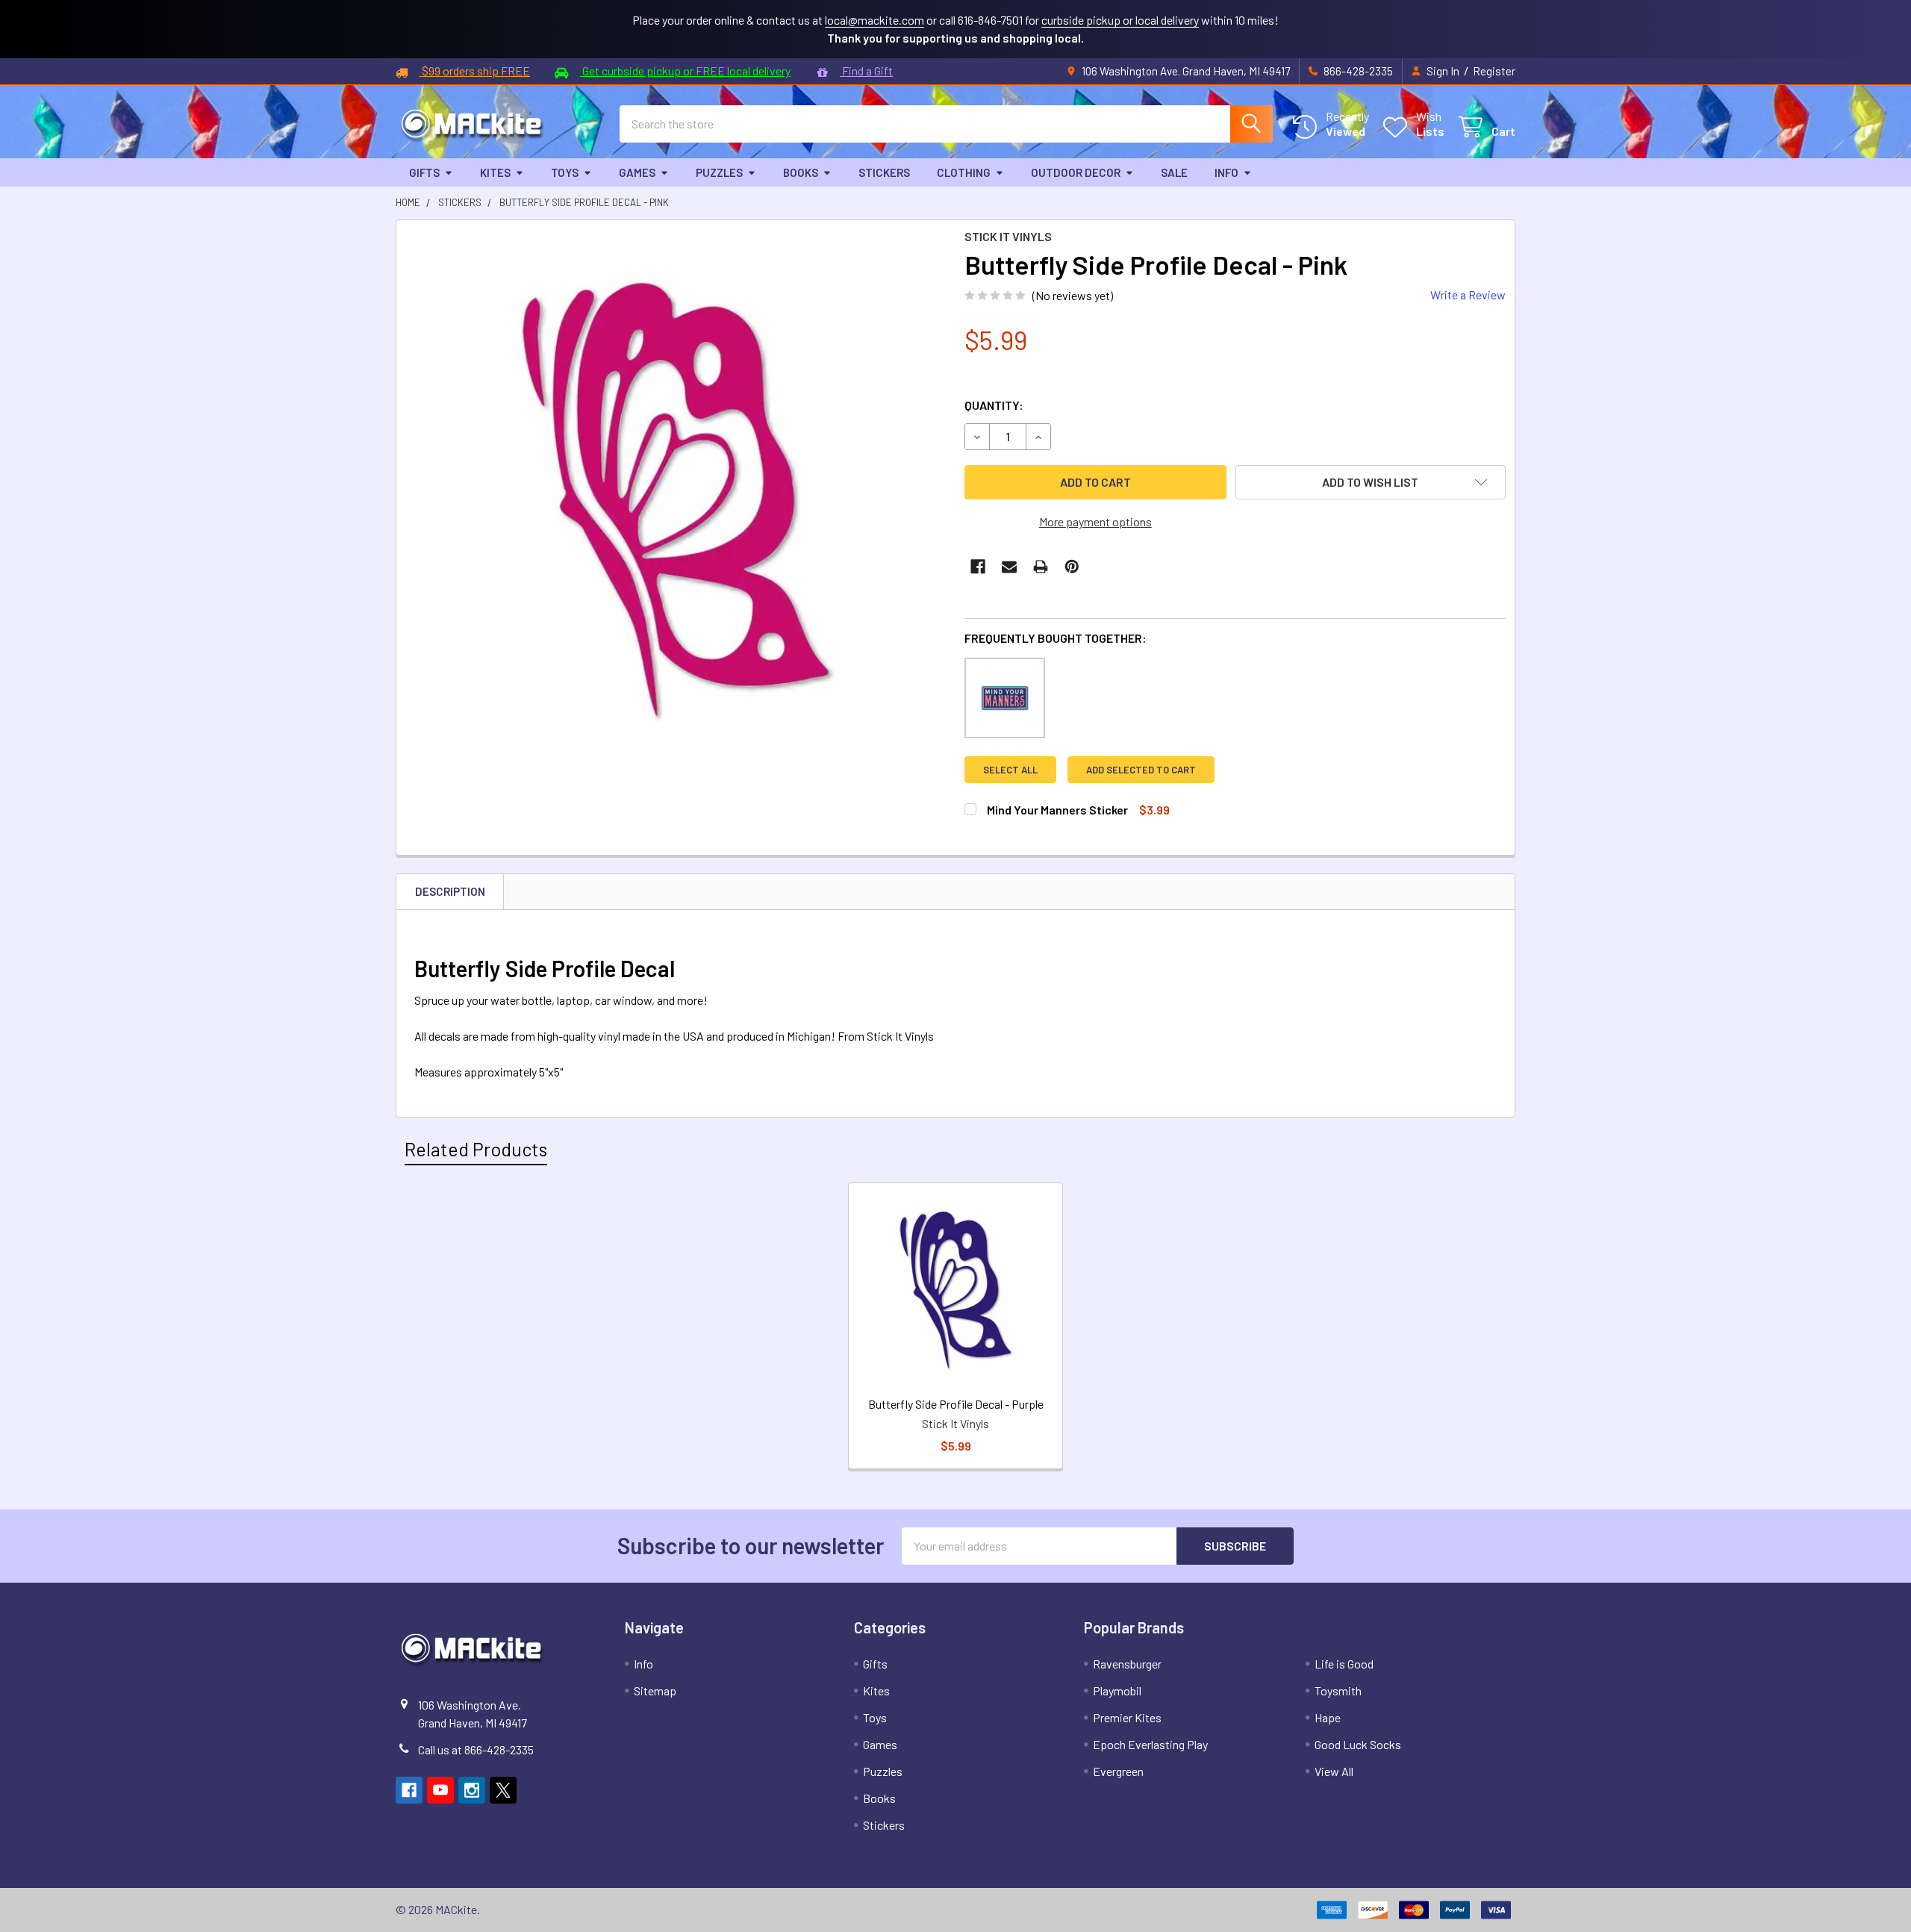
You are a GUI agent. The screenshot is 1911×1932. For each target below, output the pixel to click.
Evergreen (1118, 1771)
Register (1494, 71)
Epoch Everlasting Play (1150, 1744)
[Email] (1009, 567)
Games (637, 172)
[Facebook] (978, 567)
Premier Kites (1127, 1717)
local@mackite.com (875, 20)
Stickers (884, 172)
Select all (1010, 770)
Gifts (424, 172)
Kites (495, 172)
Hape (1328, 1717)
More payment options (1095, 521)
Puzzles (719, 172)
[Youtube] (440, 1790)
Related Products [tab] (476, 1149)
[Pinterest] (1072, 567)
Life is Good (1344, 1664)
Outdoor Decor (1076, 172)
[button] (1371, 482)
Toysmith (1338, 1690)
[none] (676, 500)
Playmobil (1117, 1690)
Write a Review (1468, 295)
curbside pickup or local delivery (1120, 20)
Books (801, 172)
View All (1334, 1771)
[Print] (1041, 567)
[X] (503, 1790)
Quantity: (994, 405)
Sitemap (655, 1690)
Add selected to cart (1141, 770)
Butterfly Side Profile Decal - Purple (956, 1404)
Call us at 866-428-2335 (476, 1749)
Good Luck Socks (1358, 1744)
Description (450, 891)
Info (1226, 172)
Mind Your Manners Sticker (1057, 810)
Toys (565, 172)
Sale (1174, 172)
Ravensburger (1127, 1664)
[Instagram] (472, 1790)
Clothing (964, 172)
